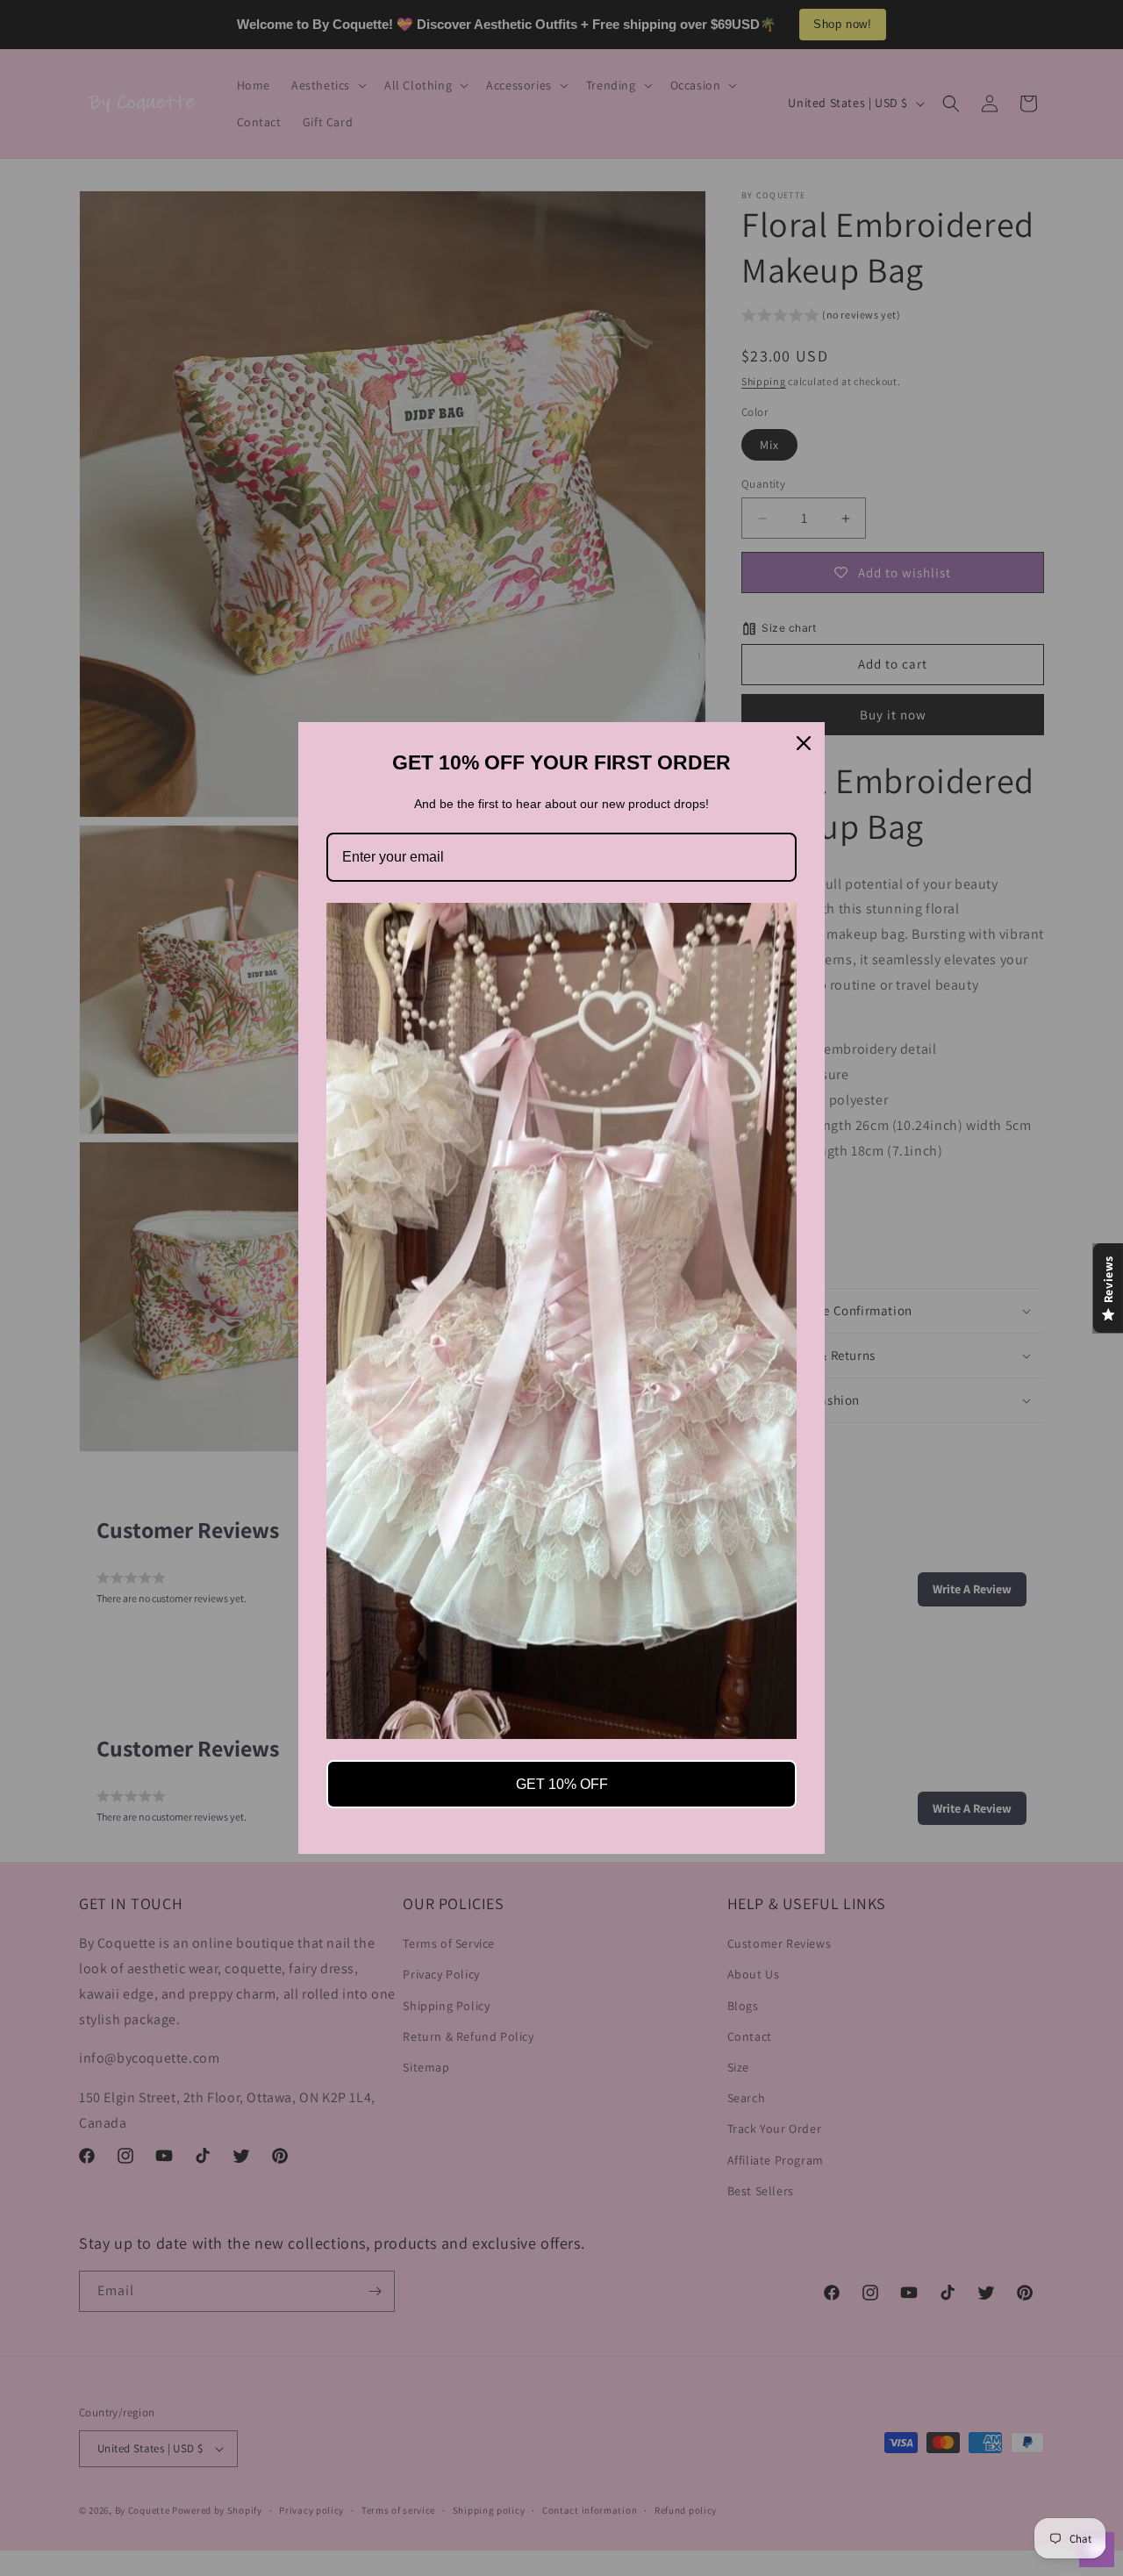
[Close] (804, 743)
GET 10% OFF (562, 1784)
